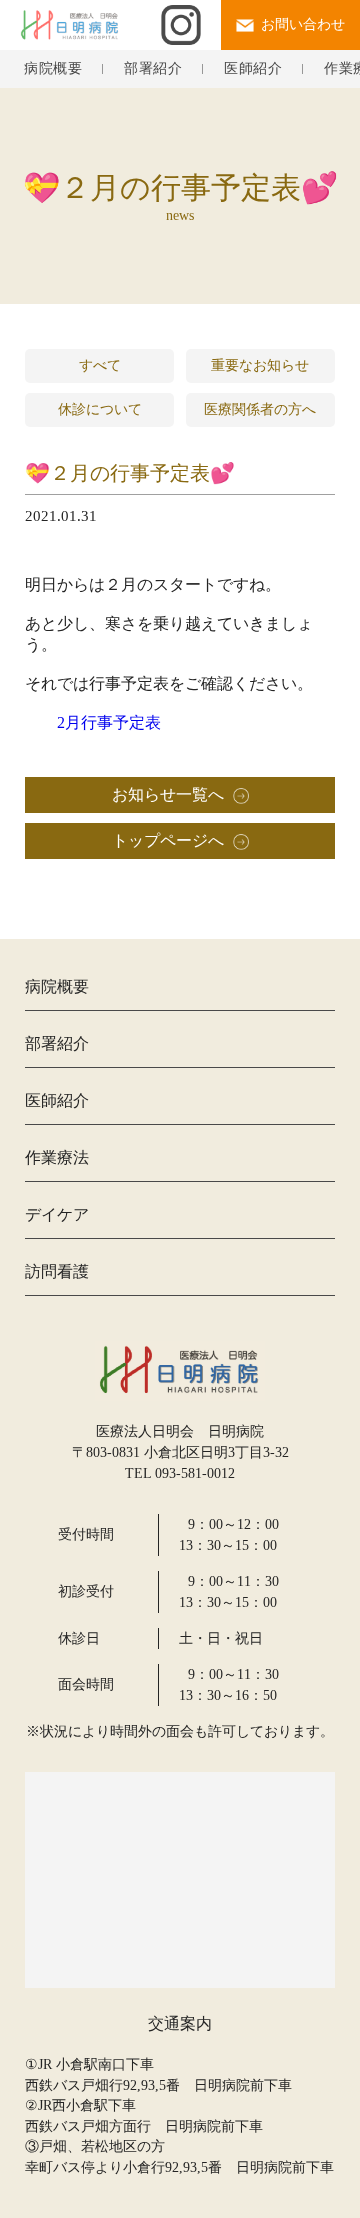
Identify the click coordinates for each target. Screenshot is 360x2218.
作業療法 (57, 1158)
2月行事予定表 (109, 722)
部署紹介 (153, 69)
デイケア (57, 1215)
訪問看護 (57, 1272)
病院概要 (53, 69)
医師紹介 (253, 69)
